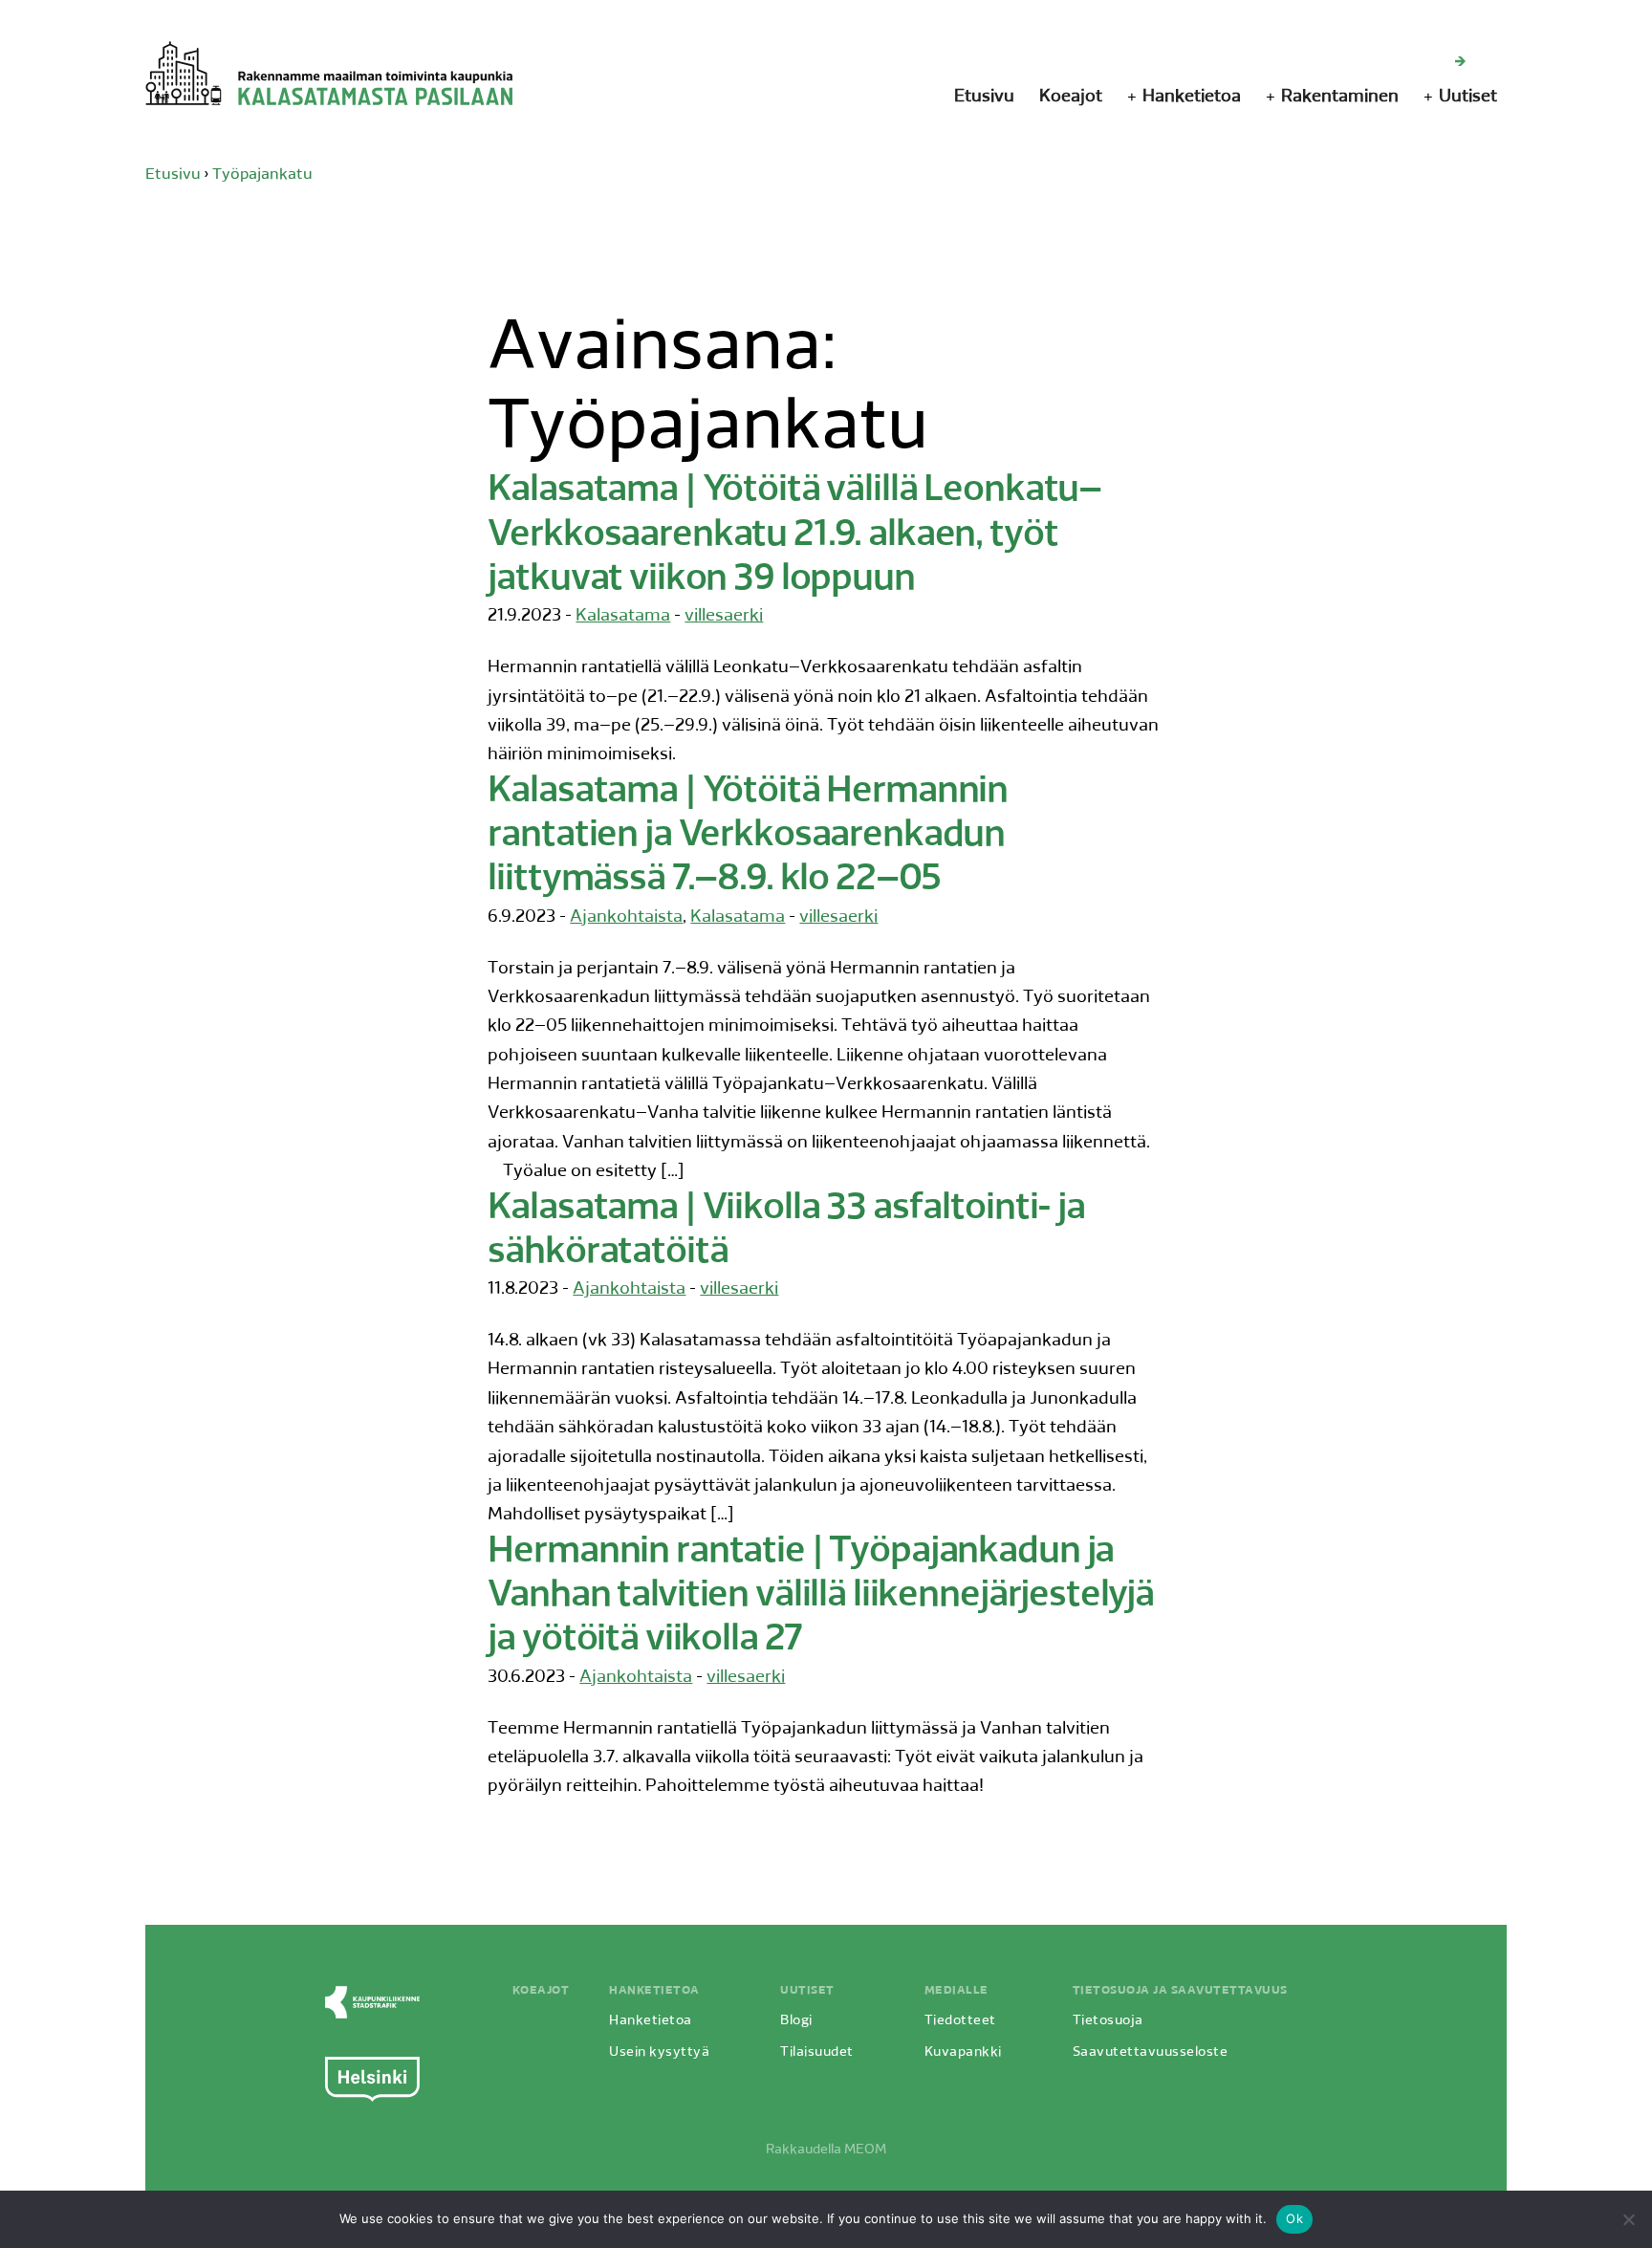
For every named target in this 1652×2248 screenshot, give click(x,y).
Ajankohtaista (626, 918)
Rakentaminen (1340, 98)
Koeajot (1071, 98)
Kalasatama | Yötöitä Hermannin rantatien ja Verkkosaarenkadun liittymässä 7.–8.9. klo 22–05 (748, 837)
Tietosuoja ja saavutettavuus (1180, 1991)
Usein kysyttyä (659, 2052)
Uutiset (1468, 98)
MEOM (865, 2150)
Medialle (956, 1991)
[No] (1628, 2219)
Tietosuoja (1108, 2021)
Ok (1294, 2218)
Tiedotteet (960, 2021)
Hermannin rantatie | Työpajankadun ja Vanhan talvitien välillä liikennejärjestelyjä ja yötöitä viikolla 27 (821, 1597)
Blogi (796, 2021)
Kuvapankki (963, 2052)
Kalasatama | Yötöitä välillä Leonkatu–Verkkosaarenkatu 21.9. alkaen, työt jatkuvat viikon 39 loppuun (794, 535)
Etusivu (984, 98)
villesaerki (724, 617)
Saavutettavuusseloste (1151, 2052)
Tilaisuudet (817, 2052)
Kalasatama (623, 617)
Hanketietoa (1192, 98)
